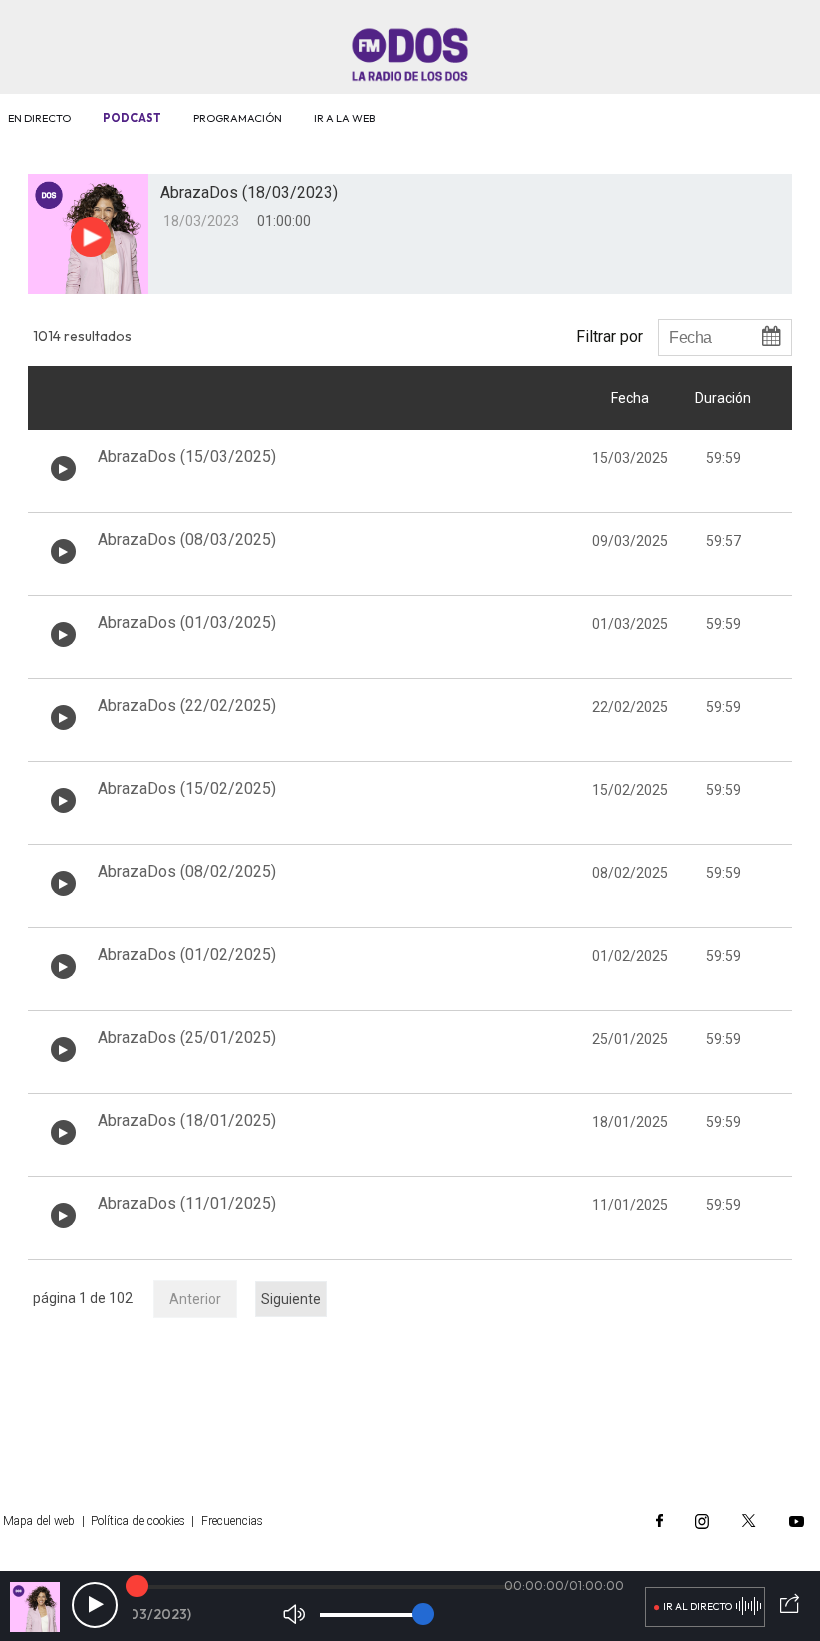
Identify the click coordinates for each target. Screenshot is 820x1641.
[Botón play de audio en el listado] (63, 468)
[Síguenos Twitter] (749, 1521)
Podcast (132, 118)
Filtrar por (609, 336)
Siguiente (291, 1299)
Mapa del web (39, 1521)
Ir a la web (344, 118)
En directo (39, 118)
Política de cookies (138, 1521)
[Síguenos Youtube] (796, 1521)
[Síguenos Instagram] (702, 1521)
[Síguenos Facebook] (659, 1521)
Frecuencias (232, 1521)
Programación (237, 118)
